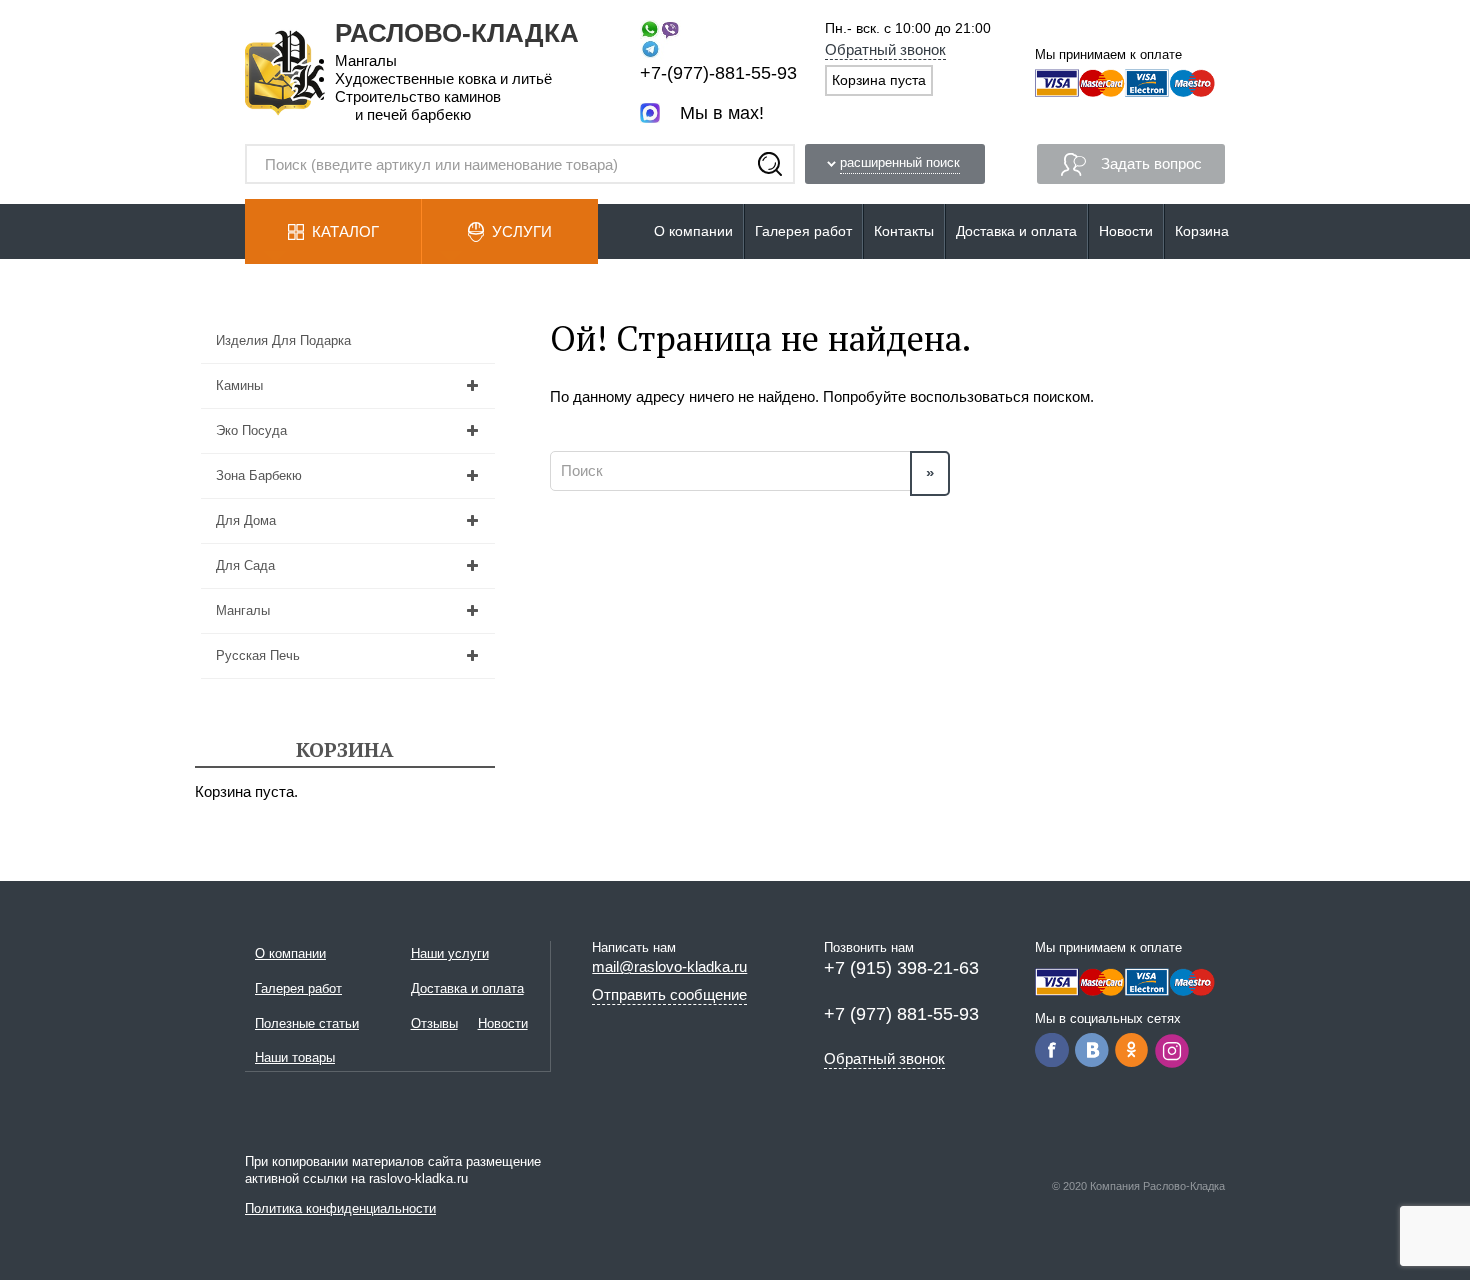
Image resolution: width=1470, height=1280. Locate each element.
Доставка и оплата (1016, 231)
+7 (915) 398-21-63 (901, 968)
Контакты (904, 231)
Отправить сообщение (669, 994)
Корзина (1202, 231)
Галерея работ (803, 231)
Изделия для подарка (283, 340)
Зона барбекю (259, 475)
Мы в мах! (722, 113)
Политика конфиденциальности (340, 1208)
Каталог (345, 231)
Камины (239, 385)
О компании (693, 231)
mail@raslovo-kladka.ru (669, 966)
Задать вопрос (1151, 163)
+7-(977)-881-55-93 (718, 73)
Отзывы (434, 1023)
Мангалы (243, 610)
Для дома (246, 520)
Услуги (522, 231)
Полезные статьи (307, 1023)
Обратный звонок (885, 49)
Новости (1126, 231)
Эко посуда (251, 430)
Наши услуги (450, 953)
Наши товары (295, 1057)
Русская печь (258, 655)
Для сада (245, 565)
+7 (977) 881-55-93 (901, 1014)
